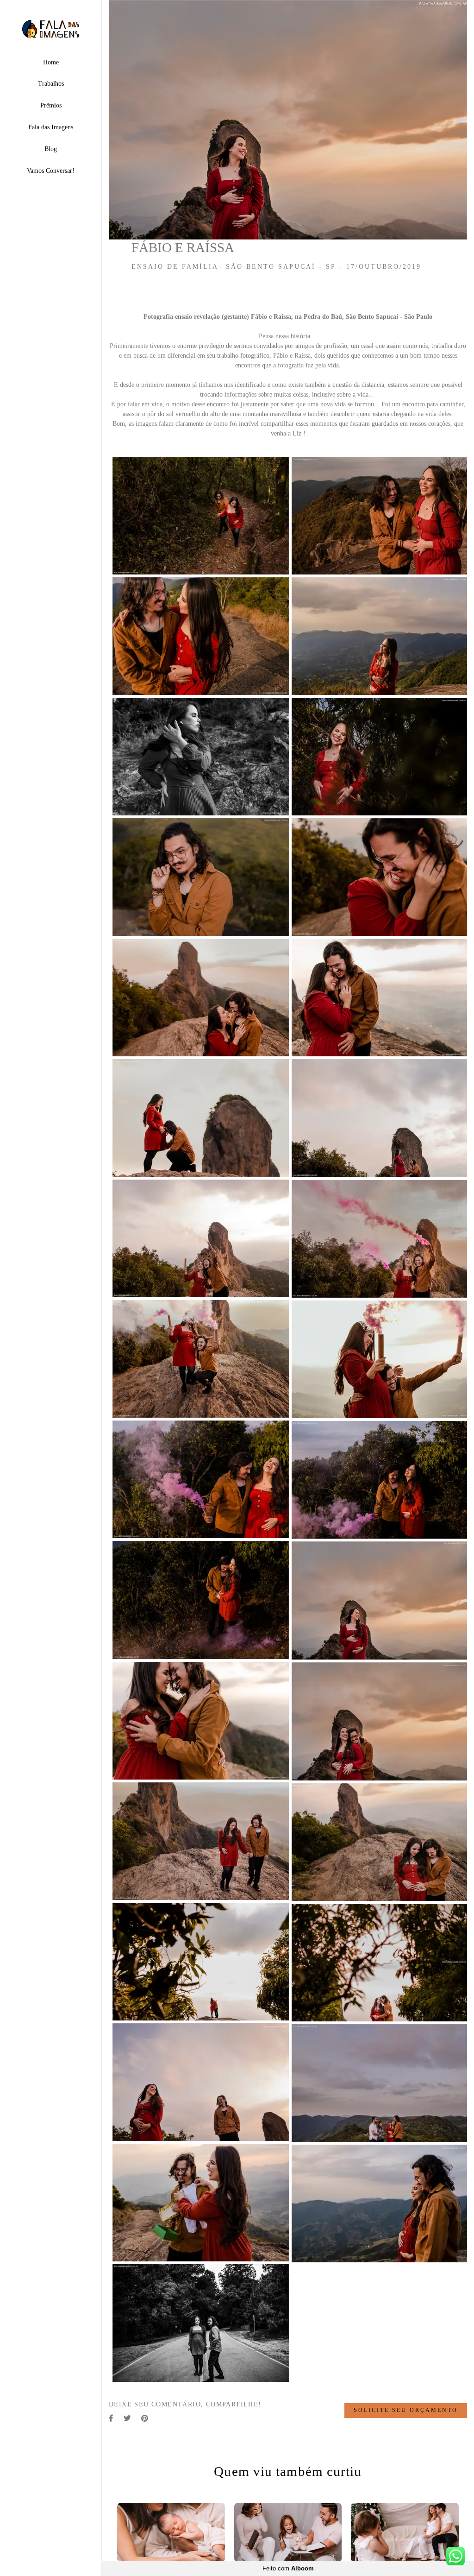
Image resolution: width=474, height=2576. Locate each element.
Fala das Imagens (51, 127)
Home (51, 62)
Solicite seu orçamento (406, 2411)
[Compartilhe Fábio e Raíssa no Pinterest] (145, 2418)
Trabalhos (51, 84)
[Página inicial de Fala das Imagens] (51, 29)
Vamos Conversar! (51, 171)
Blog (51, 149)
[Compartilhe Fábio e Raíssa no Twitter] (128, 2418)
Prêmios (51, 105)
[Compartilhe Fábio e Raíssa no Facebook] (112, 2418)
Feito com (288, 2568)
